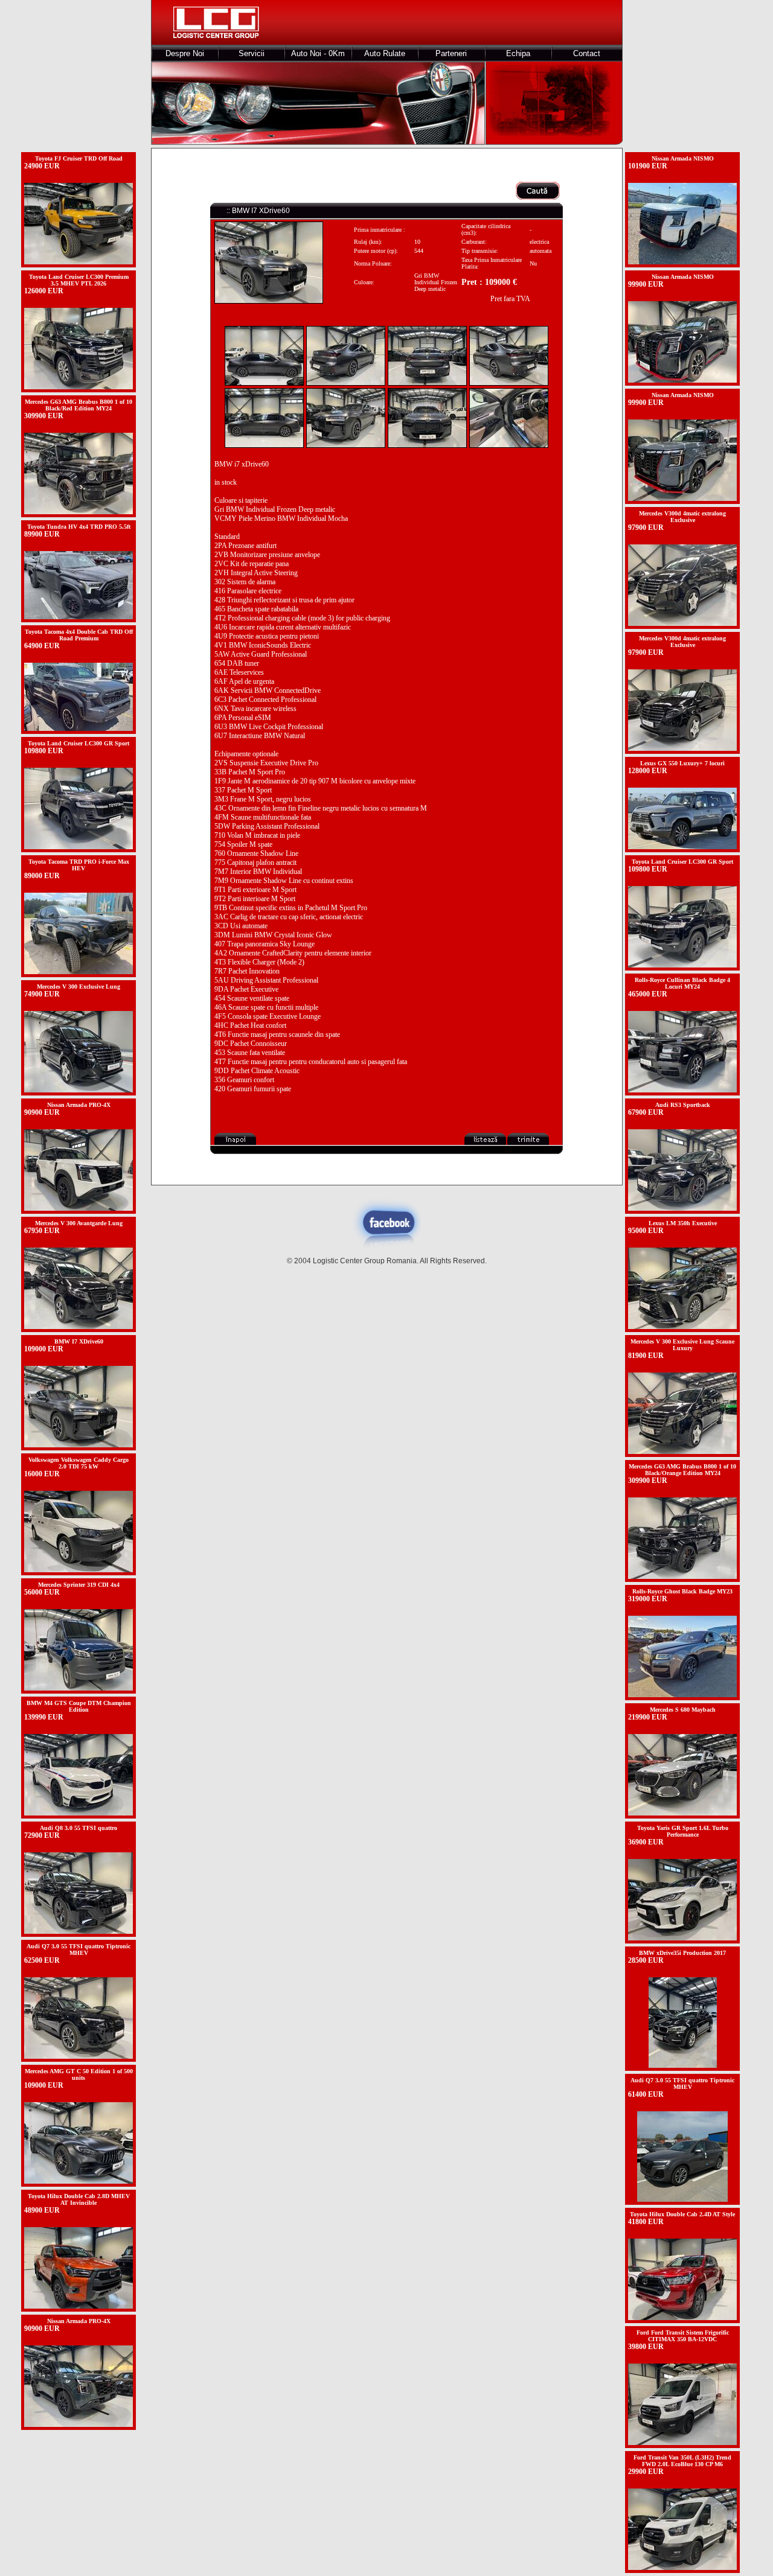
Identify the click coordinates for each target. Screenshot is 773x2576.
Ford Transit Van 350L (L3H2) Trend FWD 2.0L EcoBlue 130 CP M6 (682, 2461)
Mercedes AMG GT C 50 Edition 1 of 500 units (79, 2074)
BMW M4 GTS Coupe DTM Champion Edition (79, 1706)
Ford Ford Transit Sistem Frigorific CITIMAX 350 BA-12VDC (683, 2336)
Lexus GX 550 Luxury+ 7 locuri (682, 763)
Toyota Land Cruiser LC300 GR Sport (79, 743)
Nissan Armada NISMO (683, 158)
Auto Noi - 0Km (318, 53)
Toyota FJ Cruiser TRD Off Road (79, 158)
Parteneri (451, 53)
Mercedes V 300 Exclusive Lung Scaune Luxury (682, 1345)
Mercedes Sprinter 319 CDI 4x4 (79, 1585)
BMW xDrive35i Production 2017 (682, 1953)
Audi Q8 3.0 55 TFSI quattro (79, 1828)
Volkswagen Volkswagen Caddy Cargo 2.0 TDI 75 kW (79, 1463)
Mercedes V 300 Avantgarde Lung (79, 1223)
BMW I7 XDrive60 (79, 1341)
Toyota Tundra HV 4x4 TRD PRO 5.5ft (79, 527)
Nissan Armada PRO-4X (79, 1105)
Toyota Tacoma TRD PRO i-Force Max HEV (79, 865)
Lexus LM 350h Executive (683, 1223)
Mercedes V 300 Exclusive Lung (79, 987)
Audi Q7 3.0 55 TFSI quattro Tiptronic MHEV (79, 1950)
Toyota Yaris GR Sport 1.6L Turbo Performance (683, 1831)
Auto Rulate (385, 53)
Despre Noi (185, 53)
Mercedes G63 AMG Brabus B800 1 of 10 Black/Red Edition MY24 (79, 405)
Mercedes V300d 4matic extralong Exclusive (682, 517)
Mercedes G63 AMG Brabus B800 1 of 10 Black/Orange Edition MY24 (682, 1470)
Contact (587, 53)
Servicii (252, 53)
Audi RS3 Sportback (683, 1105)
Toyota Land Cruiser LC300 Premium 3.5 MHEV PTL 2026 (79, 280)
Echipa (518, 53)
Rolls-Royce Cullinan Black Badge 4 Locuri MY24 (682, 983)
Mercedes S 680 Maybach (683, 1710)
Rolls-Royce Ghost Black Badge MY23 (682, 1591)
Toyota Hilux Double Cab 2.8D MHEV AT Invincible (79, 2199)
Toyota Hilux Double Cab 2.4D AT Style (682, 2214)
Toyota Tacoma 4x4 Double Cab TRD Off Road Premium (79, 635)
